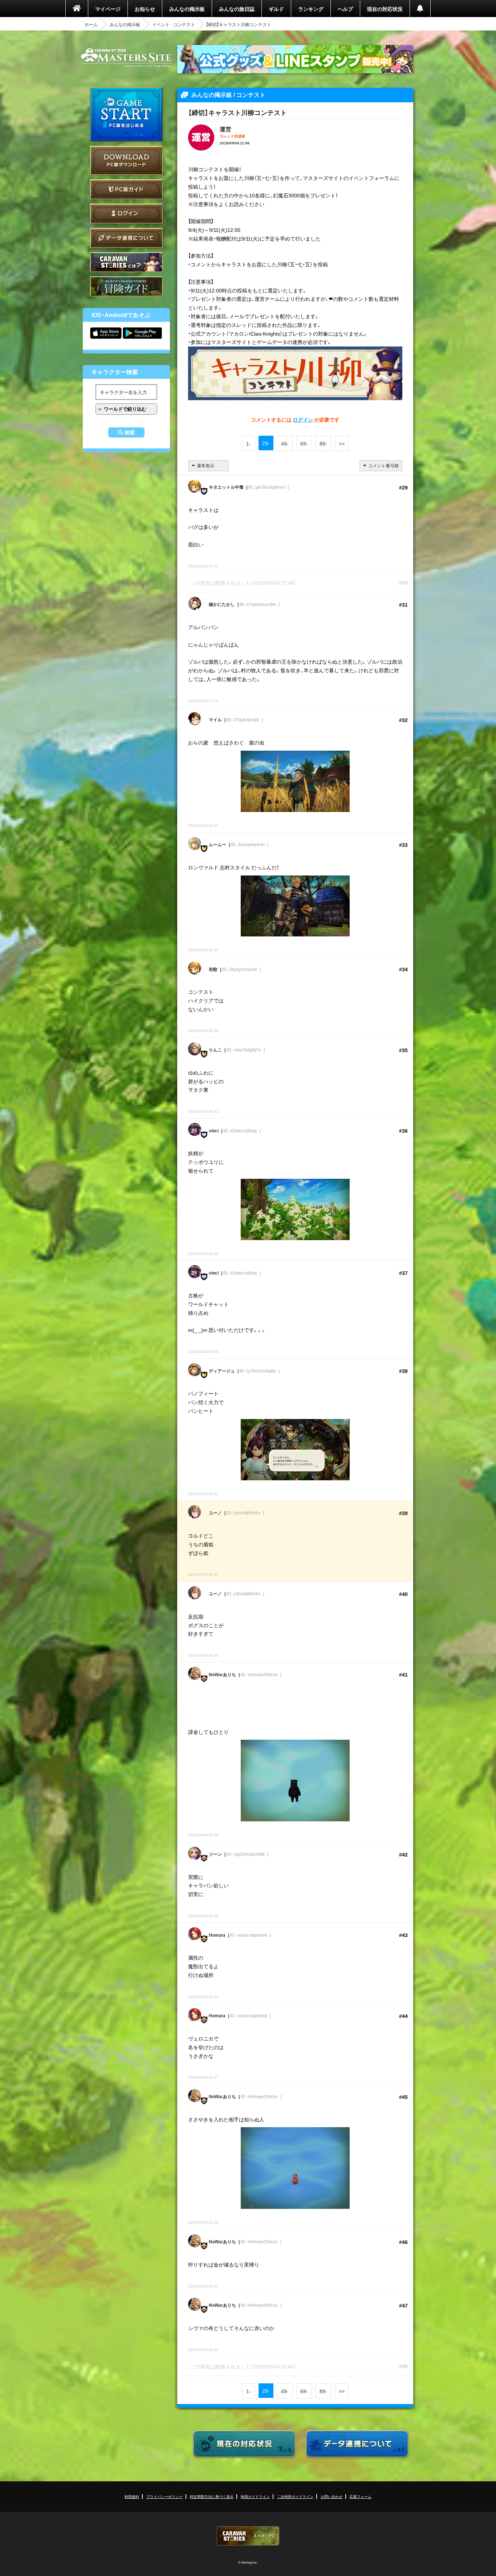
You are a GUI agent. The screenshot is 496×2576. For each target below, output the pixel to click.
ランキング (311, 9)
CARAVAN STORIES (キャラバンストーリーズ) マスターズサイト (126, 58)
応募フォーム (361, 2496)
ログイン (126, 214)
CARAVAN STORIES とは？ (126, 262)
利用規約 (132, 2496)
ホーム (91, 24)
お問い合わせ (332, 2496)
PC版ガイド (126, 189)
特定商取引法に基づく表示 (212, 2496)
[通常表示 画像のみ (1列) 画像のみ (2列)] (208, 466)
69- (304, 443)
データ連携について (126, 238)
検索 (130, 432)
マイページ (108, 9)
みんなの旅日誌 (237, 9)
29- (266, 443)
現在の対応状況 (385, 9)
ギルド (276, 9)
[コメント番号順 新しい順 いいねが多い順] (381, 466)
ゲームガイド (126, 286)
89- (323, 443)
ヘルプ (345, 9)
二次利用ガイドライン (295, 2496)
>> (342, 443)
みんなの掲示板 (187, 9)
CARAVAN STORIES (248, 2536)
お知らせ (145, 9)
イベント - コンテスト (174, 24)
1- (249, 443)
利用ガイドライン (255, 2496)
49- (285, 443)
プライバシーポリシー (164, 2496)
